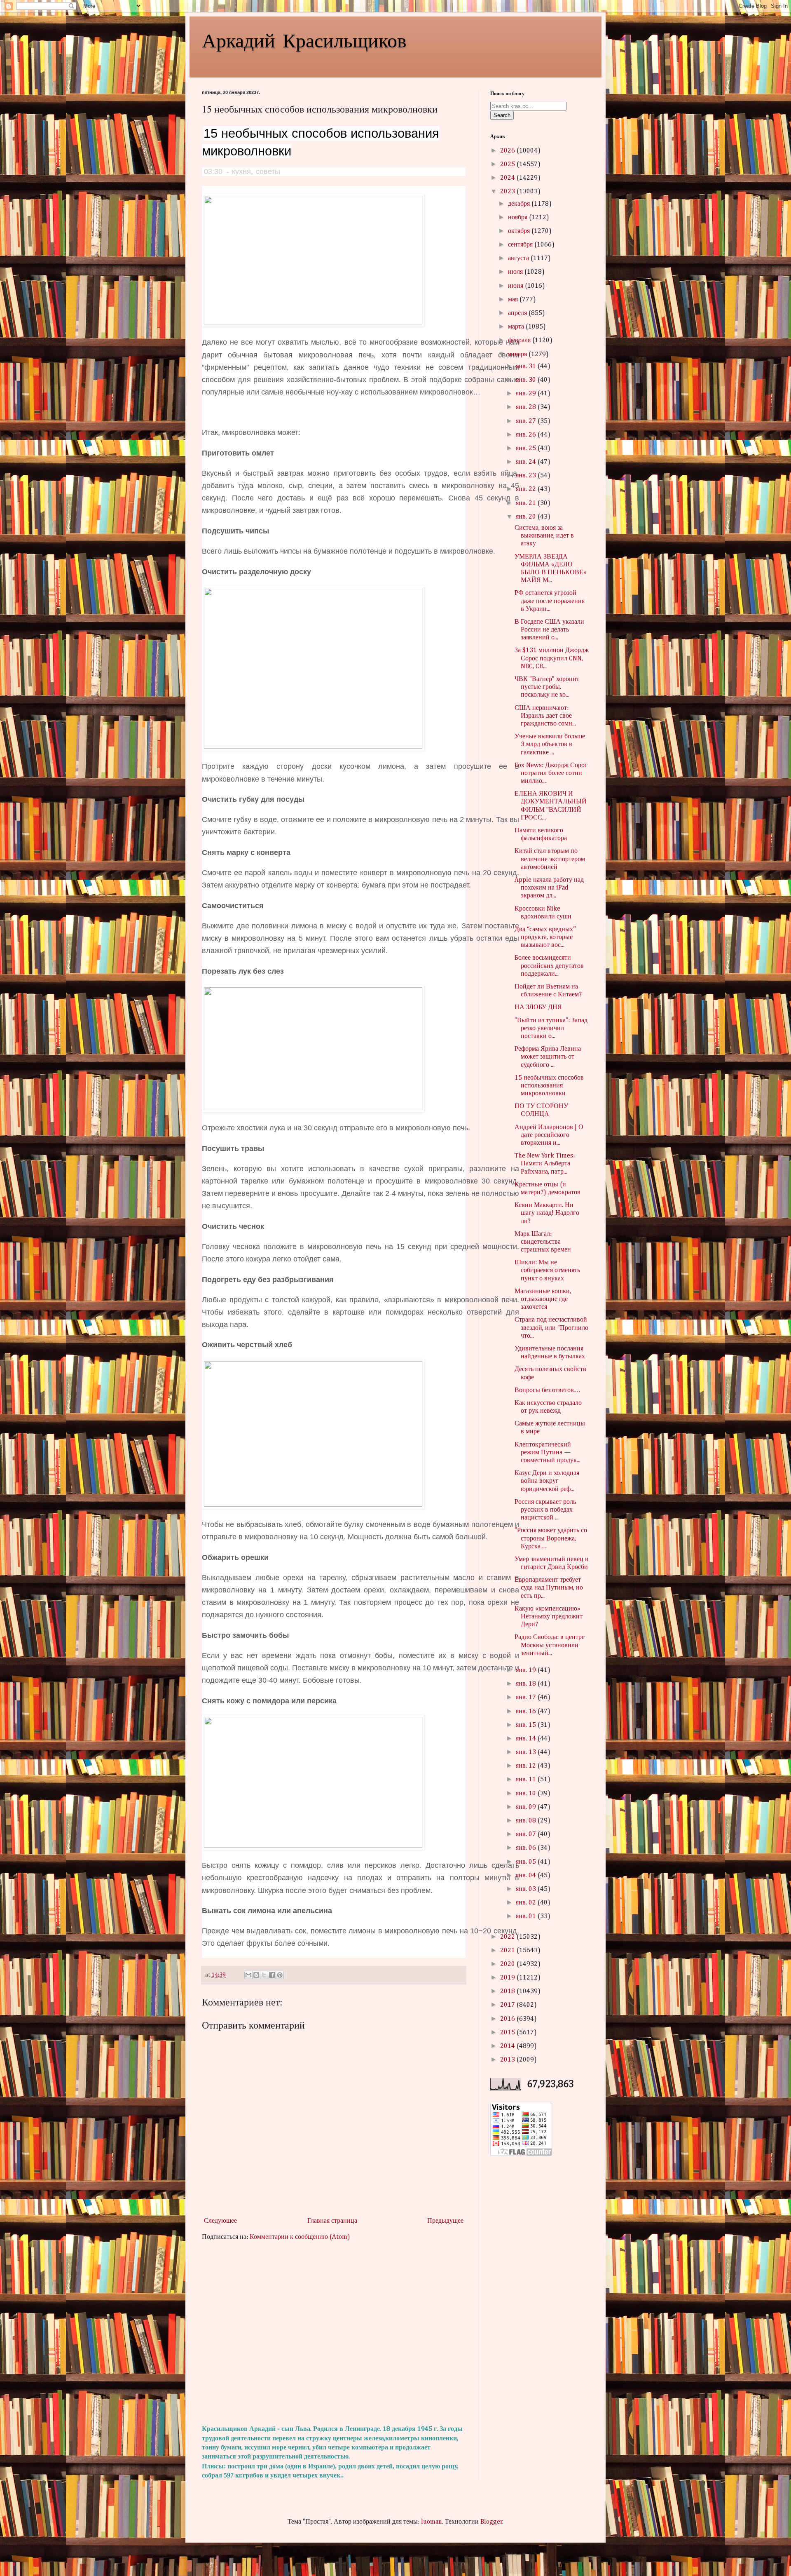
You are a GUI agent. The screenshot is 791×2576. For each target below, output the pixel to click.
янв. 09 (527, 1807)
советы (268, 171)
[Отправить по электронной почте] (248, 1975)
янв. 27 (527, 421)
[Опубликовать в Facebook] (272, 1975)
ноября (518, 218)
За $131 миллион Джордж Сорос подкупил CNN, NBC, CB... (552, 658)
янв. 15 (527, 1725)
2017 (508, 2005)
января (518, 355)
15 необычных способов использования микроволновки (549, 1086)
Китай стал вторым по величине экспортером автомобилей (550, 859)
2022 (508, 1937)
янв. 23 (527, 476)
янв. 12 (527, 1766)
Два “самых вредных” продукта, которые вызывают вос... (545, 937)
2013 (508, 2060)
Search (502, 115)
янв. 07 (527, 1834)
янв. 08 (527, 1821)
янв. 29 (527, 394)
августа (519, 258)
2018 (508, 1991)
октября (520, 231)
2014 (508, 2046)
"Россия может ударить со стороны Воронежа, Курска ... (551, 1538)
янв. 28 (527, 407)
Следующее (220, 2221)
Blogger (491, 2522)
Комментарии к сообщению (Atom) (300, 2237)
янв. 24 (527, 462)
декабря (520, 204)
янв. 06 (527, 1848)
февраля (520, 340)
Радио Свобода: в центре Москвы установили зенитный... (550, 1645)
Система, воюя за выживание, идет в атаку (544, 536)
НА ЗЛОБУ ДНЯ (538, 1007)
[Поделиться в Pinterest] (280, 1975)
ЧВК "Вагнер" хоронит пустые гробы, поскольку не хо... (547, 687)
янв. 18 (527, 1684)
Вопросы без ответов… (548, 1390)
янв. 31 (527, 366)
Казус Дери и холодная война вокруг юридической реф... (547, 1481)
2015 (508, 2033)
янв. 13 (527, 1752)
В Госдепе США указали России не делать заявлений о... (549, 630)
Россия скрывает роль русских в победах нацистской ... (545, 1510)
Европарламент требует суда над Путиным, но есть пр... (549, 1588)
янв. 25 (527, 449)
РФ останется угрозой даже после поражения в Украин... (550, 601)
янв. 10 (527, 1794)
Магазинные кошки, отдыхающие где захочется (543, 1299)
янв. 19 (527, 1670)
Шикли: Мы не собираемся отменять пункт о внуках (547, 1270)
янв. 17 (527, 1698)
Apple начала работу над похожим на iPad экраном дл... (549, 888)
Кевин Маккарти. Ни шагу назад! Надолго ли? (547, 1213)
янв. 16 (527, 1712)
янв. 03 (527, 1889)
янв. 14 (527, 1739)
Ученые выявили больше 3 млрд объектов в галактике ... (550, 744)
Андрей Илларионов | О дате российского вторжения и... (549, 1135)
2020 (508, 1964)
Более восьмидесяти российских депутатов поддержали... (549, 966)
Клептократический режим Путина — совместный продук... (548, 1453)
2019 (508, 1978)
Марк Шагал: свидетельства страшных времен (543, 1242)
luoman (432, 2522)
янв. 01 (527, 1916)
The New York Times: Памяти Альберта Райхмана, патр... (545, 1164)
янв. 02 (527, 1903)
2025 (508, 164)
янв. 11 (527, 1780)
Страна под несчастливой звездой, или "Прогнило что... (551, 1328)
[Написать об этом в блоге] (256, 1975)
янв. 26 (527, 435)
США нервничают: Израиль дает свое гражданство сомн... (545, 716)
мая (514, 300)
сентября (521, 245)
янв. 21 (527, 503)
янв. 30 (527, 380)
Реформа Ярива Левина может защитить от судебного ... (548, 1057)
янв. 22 (527, 489)
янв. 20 (527, 517)
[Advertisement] (334, 2333)
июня (516, 286)
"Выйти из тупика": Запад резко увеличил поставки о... (551, 1029)
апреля (518, 313)
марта (517, 327)
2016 (508, 2019)
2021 (508, 1951)
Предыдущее (445, 2221)
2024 (508, 178)
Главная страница (332, 2221)
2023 (508, 192)
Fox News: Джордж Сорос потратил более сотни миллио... (551, 773)
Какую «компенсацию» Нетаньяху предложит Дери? (549, 1617)
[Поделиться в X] (264, 1975)
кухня (241, 171)
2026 (508, 151)
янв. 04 (527, 1876)
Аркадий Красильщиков (304, 40)
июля (516, 272)
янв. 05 (527, 1862)
